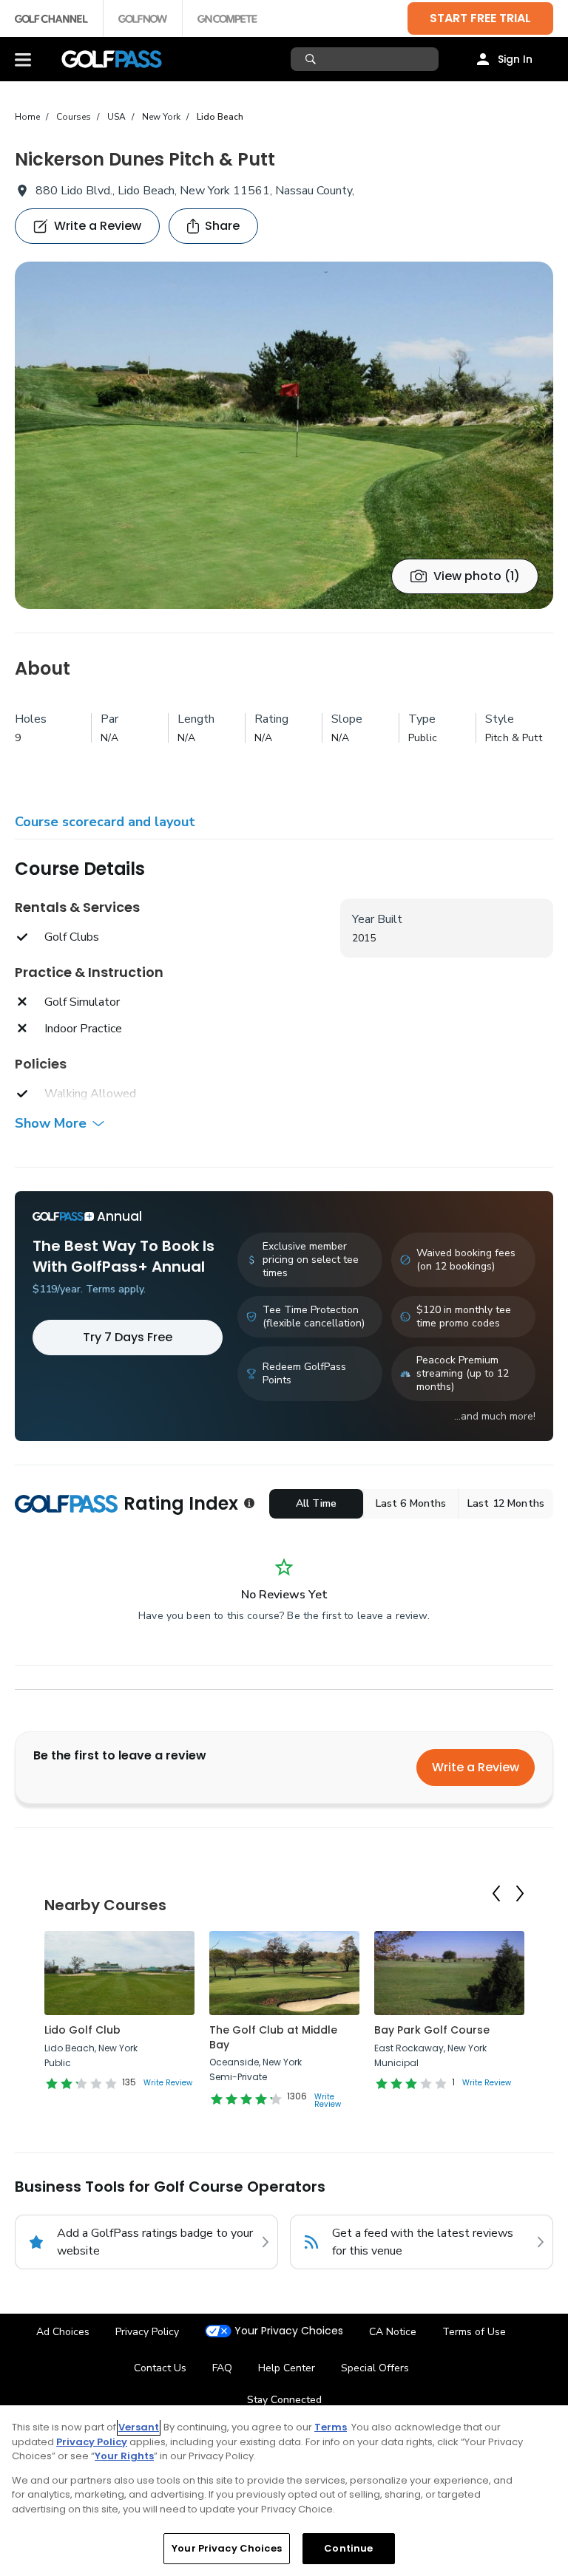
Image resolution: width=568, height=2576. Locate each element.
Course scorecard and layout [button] (105, 822)
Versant (139, 2427)
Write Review (168, 2083)
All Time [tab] (316, 1503)
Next (520, 1894)
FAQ (222, 2368)
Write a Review (476, 1767)
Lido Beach (220, 117)
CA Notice (393, 2332)
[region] (284, 2491)
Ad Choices (63, 2332)
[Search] (312, 59)
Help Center (287, 2368)
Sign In (515, 59)
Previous (496, 1894)
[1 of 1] (284, 435)
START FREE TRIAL (480, 18)
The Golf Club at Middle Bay (273, 2037)
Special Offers (375, 2368)
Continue (348, 2548)
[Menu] (23, 59)
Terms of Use (474, 2332)
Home (27, 117)
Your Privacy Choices (289, 2331)
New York (161, 117)
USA (116, 117)
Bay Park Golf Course (432, 2030)
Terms (331, 2427)
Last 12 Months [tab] (506, 1503)
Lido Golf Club (82, 2030)
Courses (74, 117)
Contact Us (160, 2368)
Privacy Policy (147, 2332)
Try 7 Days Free (128, 1337)
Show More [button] (51, 1123)
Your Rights (124, 2456)
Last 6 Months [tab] (411, 1503)
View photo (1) (477, 576)
